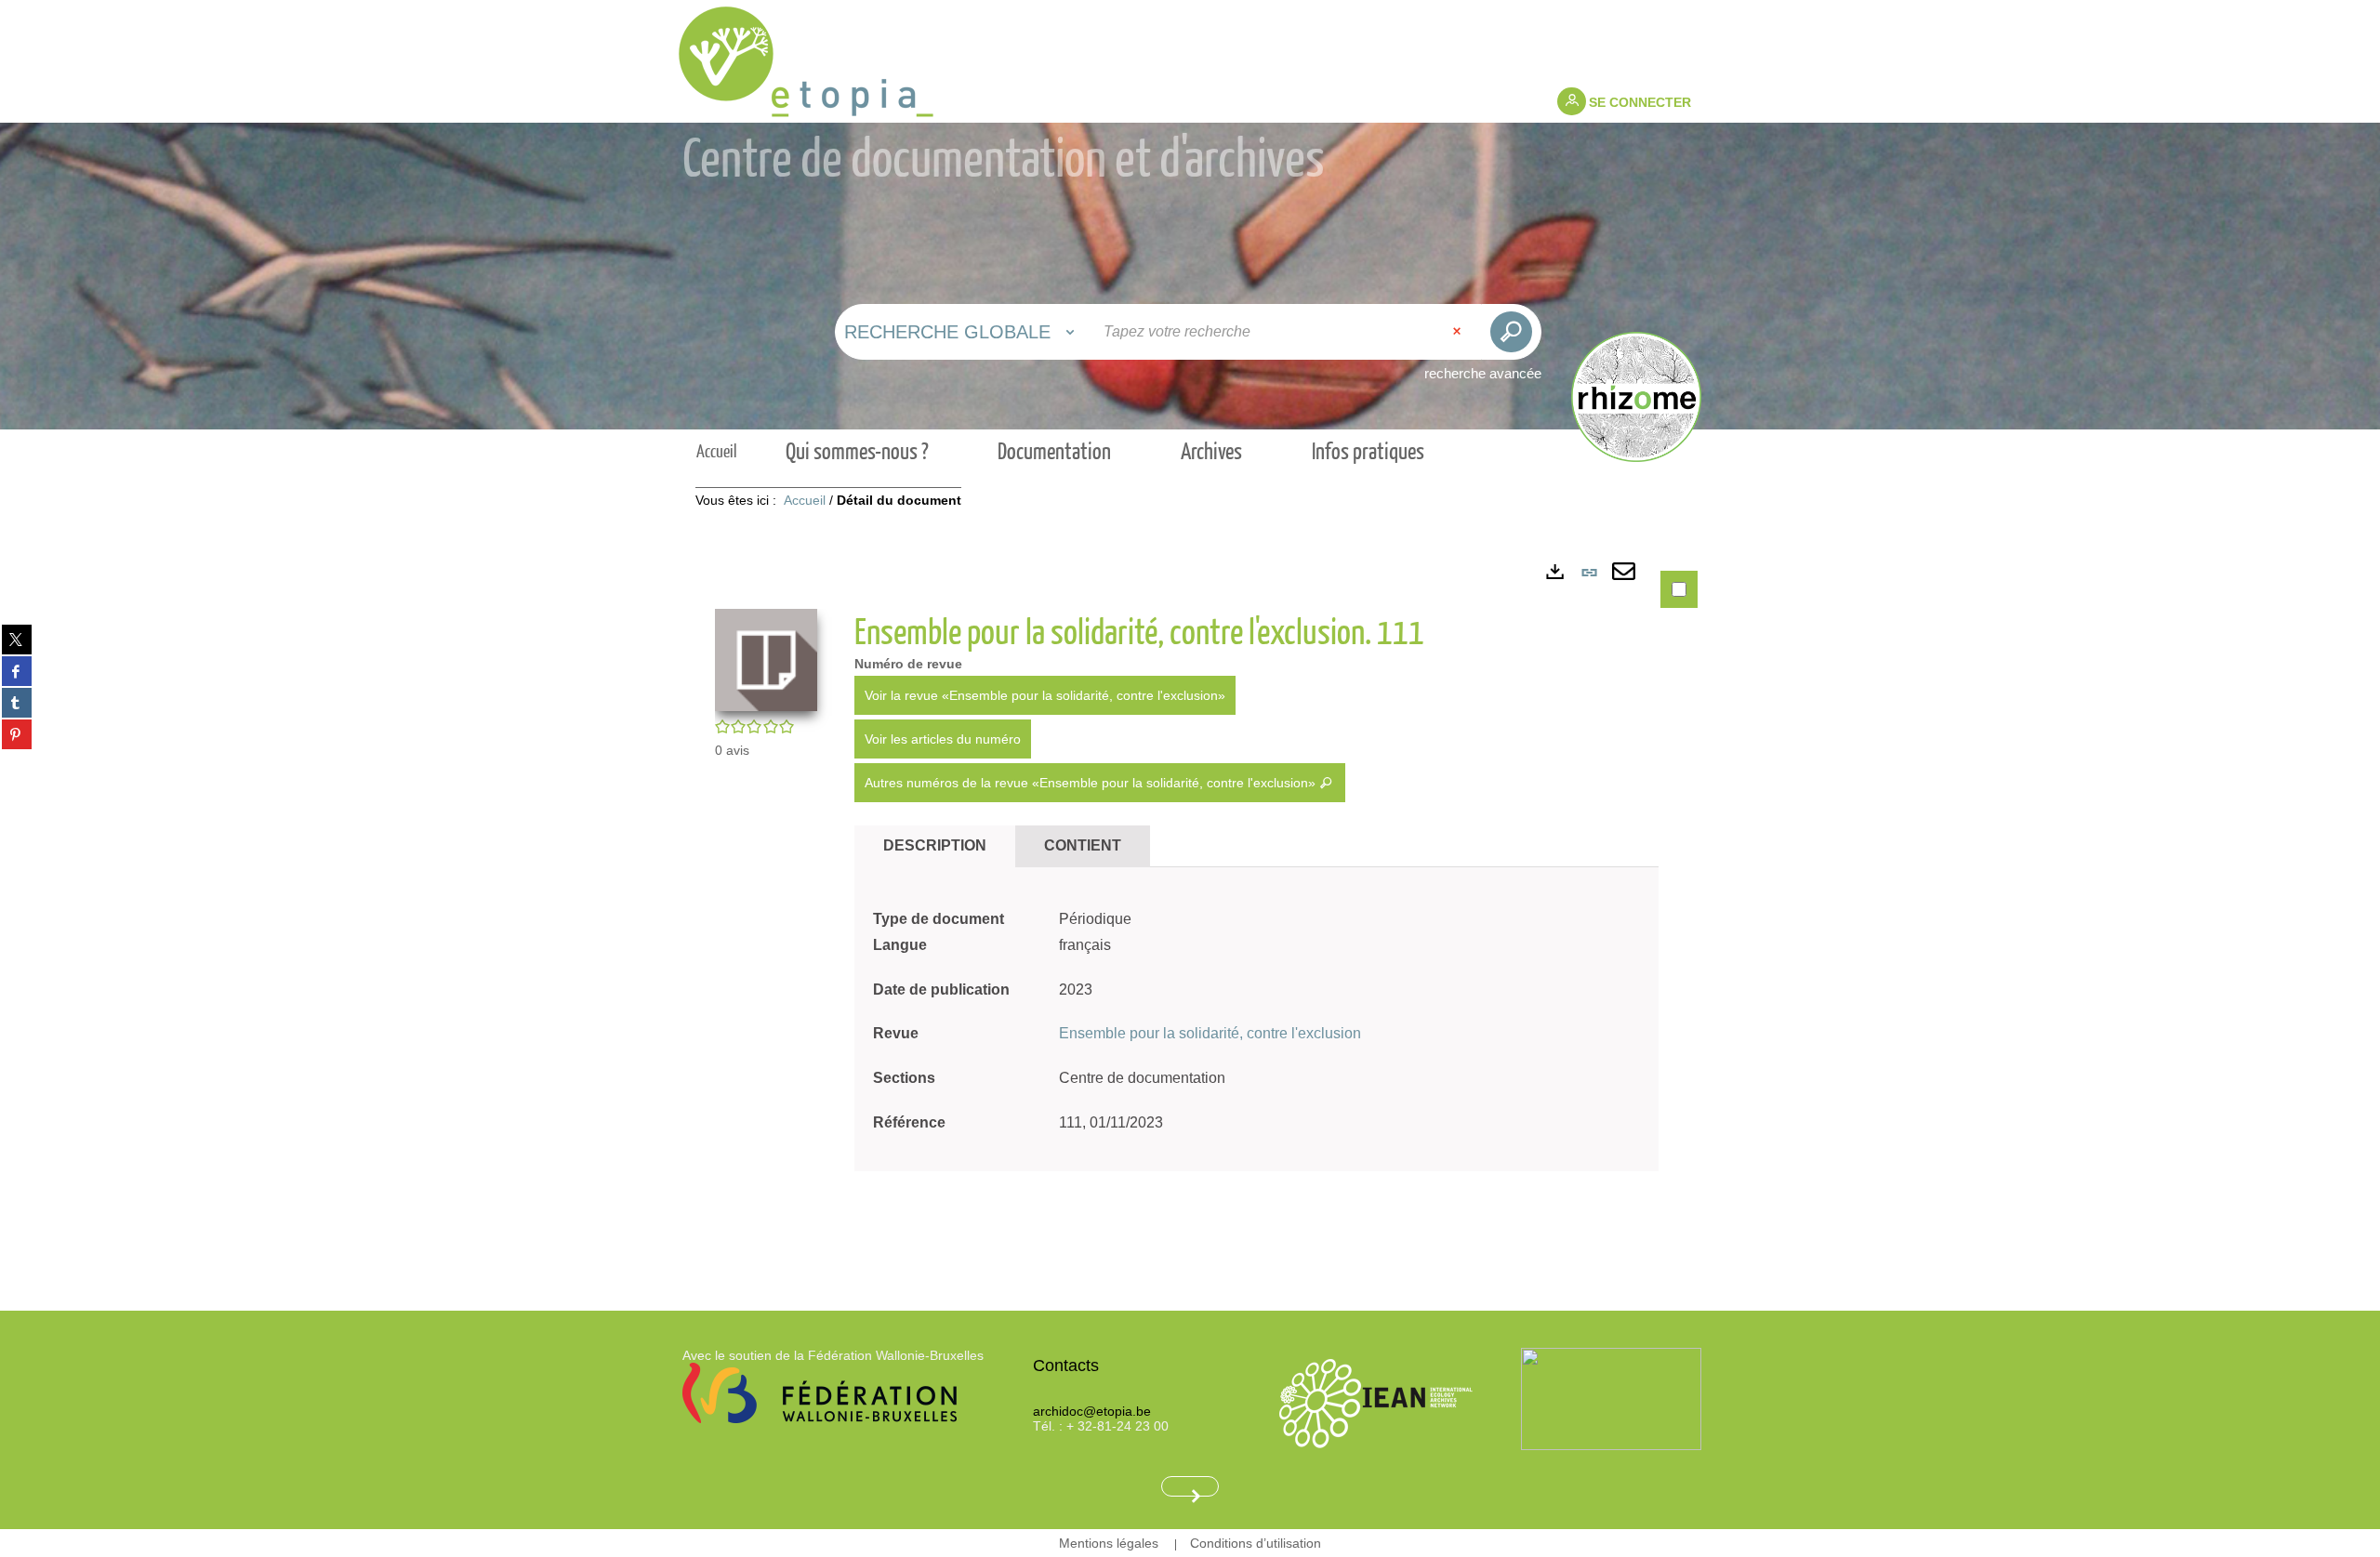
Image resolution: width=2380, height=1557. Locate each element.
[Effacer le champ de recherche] (1459, 332)
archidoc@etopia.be (1092, 1411)
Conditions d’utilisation (1256, 1543)
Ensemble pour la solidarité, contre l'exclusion (1210, 1033)
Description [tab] (935, 845)
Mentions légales (1109, 1543)
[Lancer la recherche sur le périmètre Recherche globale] (1511, 332)
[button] (766, 659)
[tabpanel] (1190, 905)
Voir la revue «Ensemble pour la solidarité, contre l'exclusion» (1045, 695)
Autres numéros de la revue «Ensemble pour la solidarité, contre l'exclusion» (1092, 783)
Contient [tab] (1083, 845)
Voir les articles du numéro (943, 739)
